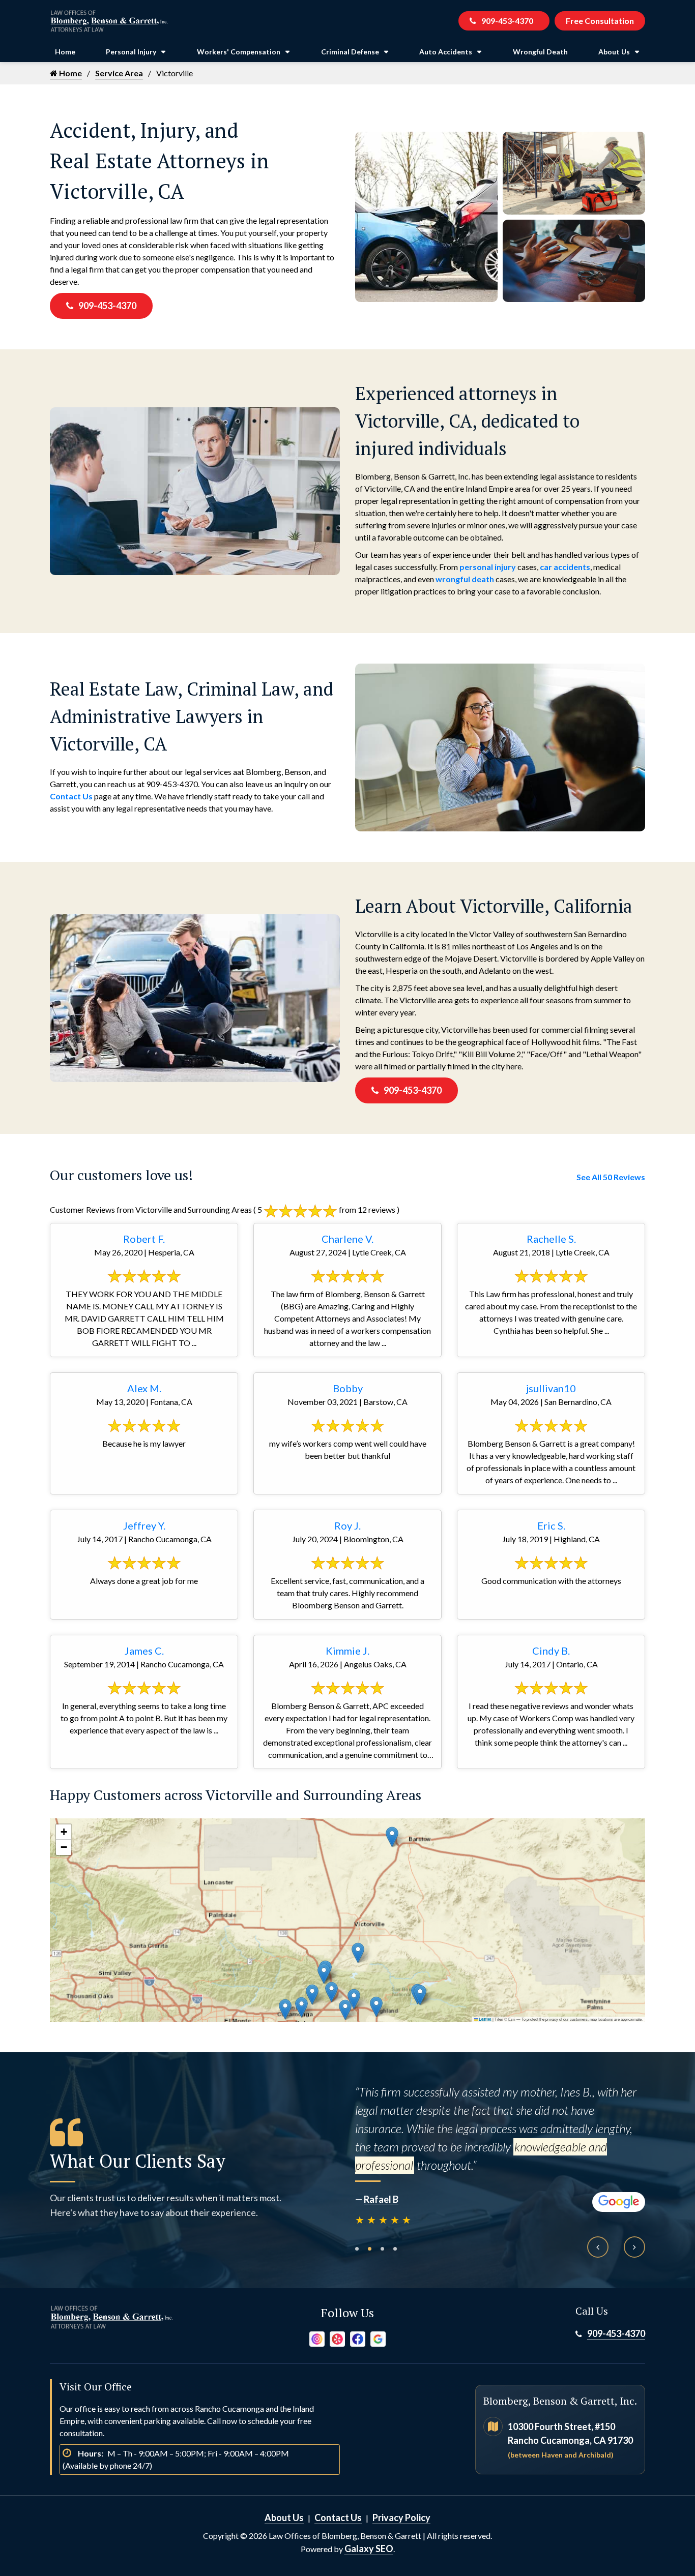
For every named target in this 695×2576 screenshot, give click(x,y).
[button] (301, 2007)
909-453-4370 (507, 21)
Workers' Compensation (239, 52)
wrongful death (465, 579)
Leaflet (485, 2019)
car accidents (565, 567)
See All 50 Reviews (611, 1177)
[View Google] (378, 2338)
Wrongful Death (540, 52)
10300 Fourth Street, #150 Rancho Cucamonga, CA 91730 (570, 2440)
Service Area (119, 73)
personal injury (488, 567)
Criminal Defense (350, 52)
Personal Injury (131, 52)
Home (65, 52)
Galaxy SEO (369, 2549)
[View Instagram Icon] (317, 2338)
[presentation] (598, 2247)
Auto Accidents (446, 52)
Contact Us (71, 796)
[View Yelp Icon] (337, 2338)
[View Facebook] (358, 2338)
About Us (614, 52)
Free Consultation (600, 21)
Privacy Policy (401, 2518)
